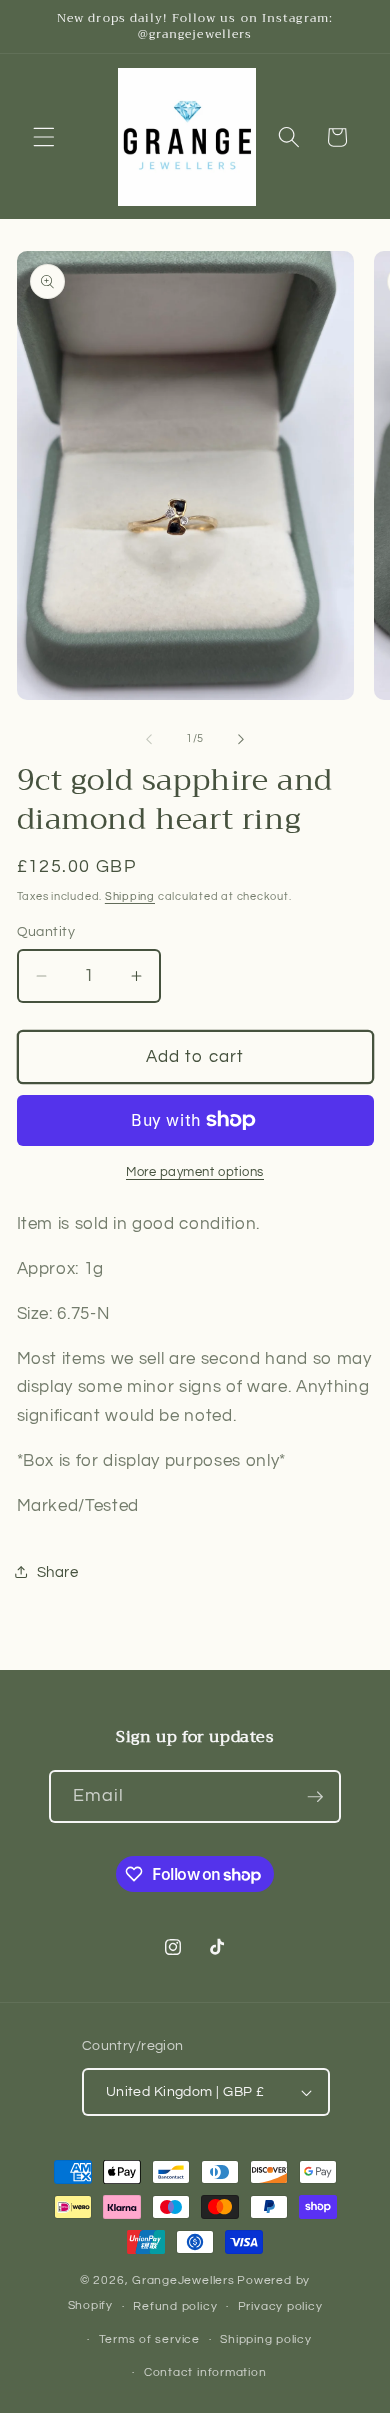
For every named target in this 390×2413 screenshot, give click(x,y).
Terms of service (149, 2339)
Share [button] (58, 1572)
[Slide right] (241, 739)
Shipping (130, 896)
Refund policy (175, 2306)
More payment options (195, 1172)
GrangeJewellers (183, 2280)
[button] (44, 137)
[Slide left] (149, 739)
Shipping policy (266, 2339)
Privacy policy (280, 2306)
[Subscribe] (315, 1797)
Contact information (205, 2372)
